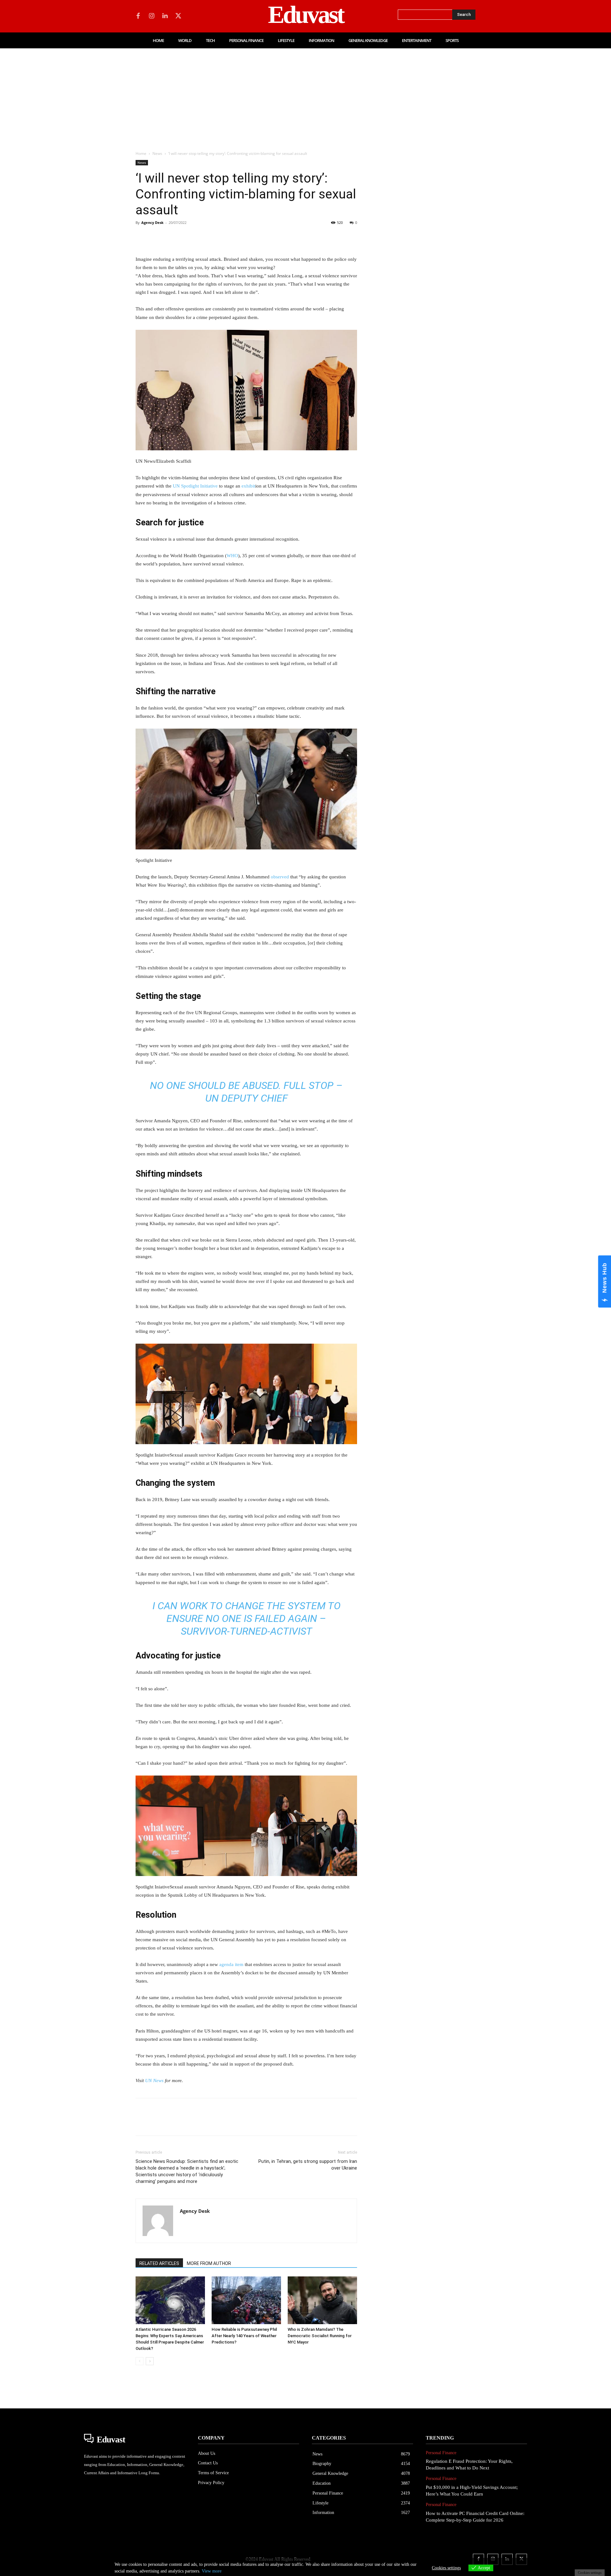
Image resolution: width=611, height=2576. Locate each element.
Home (141, 153)
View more (212, 2571)
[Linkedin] (165, 16)
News (157, 153)
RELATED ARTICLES (159, 2263)
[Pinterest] (171, 237)
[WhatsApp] (186, 237)
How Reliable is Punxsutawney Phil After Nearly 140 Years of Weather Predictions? (244, 2336)
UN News (154, 2081)
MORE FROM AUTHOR (209, 2263)
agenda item (231, 1964)
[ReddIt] (215, 237)
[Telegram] (244, 237)
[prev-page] (140, 2361)
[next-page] (150, 2361)
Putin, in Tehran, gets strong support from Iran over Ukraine (308, 2165)
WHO (232, 556)
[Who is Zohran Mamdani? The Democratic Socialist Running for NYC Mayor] (322, 2300)
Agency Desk (152, 222)
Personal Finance (441, 2453)
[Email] (230, 237)
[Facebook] (138, 16)
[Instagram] (151, 16)
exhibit (248, 486)
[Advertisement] (305, 96)
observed (280, 877)
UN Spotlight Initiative (195, 486)
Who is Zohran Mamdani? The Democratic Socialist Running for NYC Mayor (320, 2336)
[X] (178, 16)
